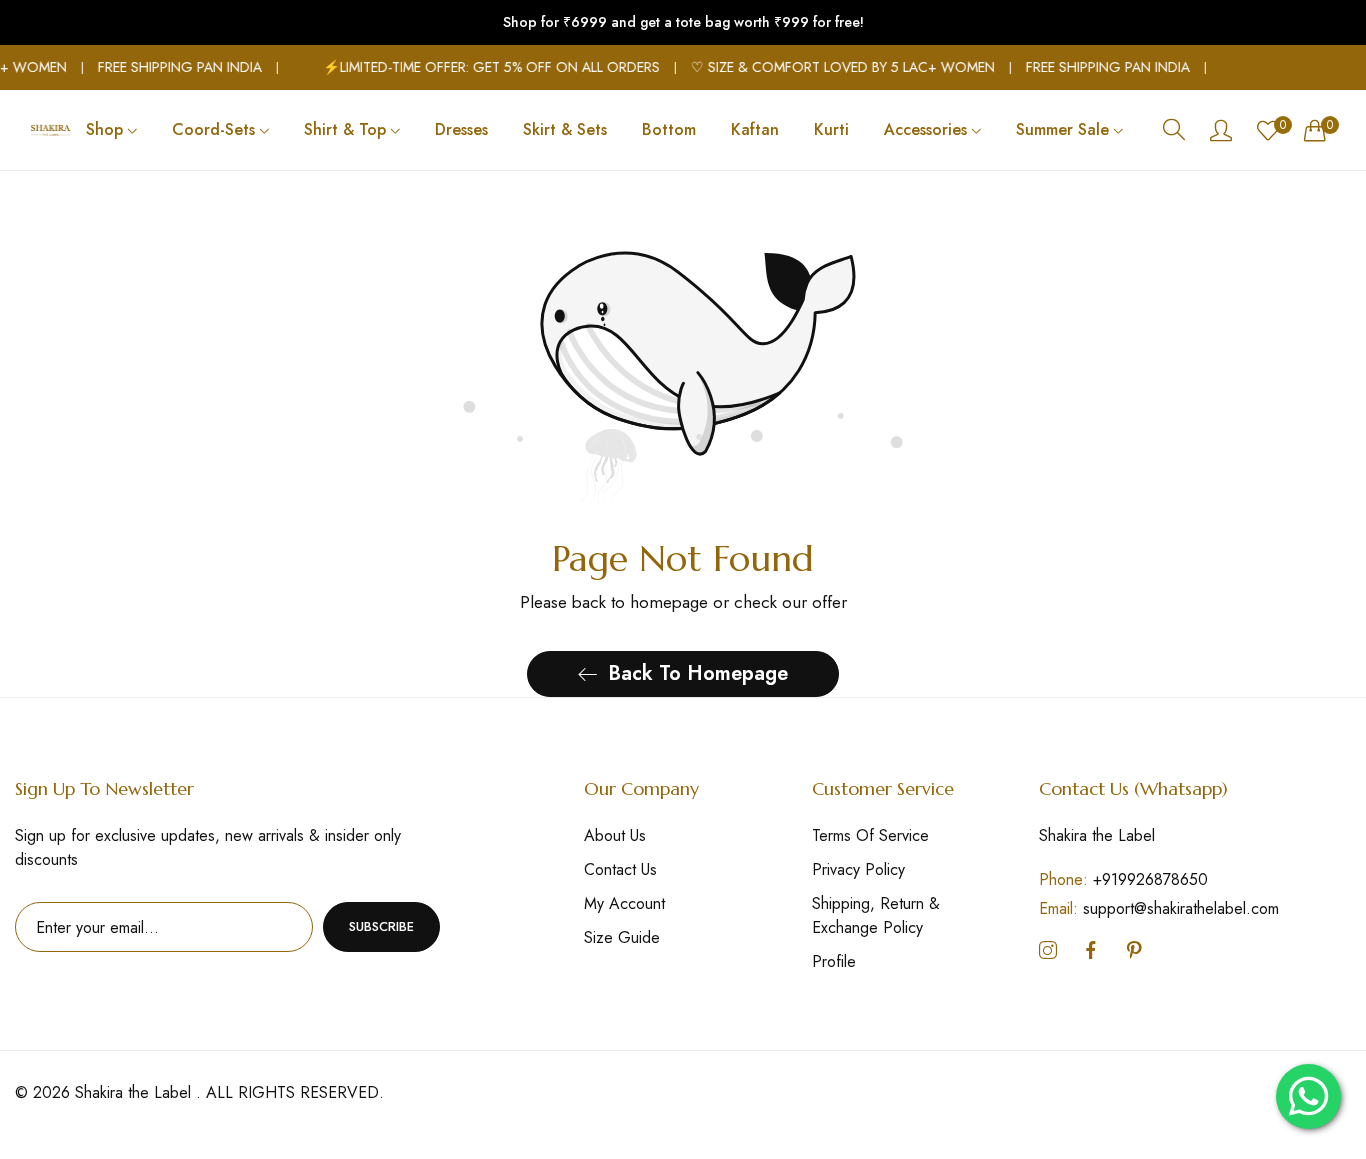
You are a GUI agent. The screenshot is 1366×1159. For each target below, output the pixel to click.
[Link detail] (1048, 951)
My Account (624, 903)
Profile (834, 961)
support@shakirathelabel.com (1159, 908)
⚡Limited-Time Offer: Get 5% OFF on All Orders (482, 67)
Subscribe (381, 926)
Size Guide (622, 937)
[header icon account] (1221, 130)
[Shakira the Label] (50, 129)
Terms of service (870, 835)
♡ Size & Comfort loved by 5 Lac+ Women (834, 67)
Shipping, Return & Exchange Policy (876, 915)
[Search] (1174, 130)
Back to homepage (698, 673)
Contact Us (620, 869)
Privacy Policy (858, 869)
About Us (615, 835)
